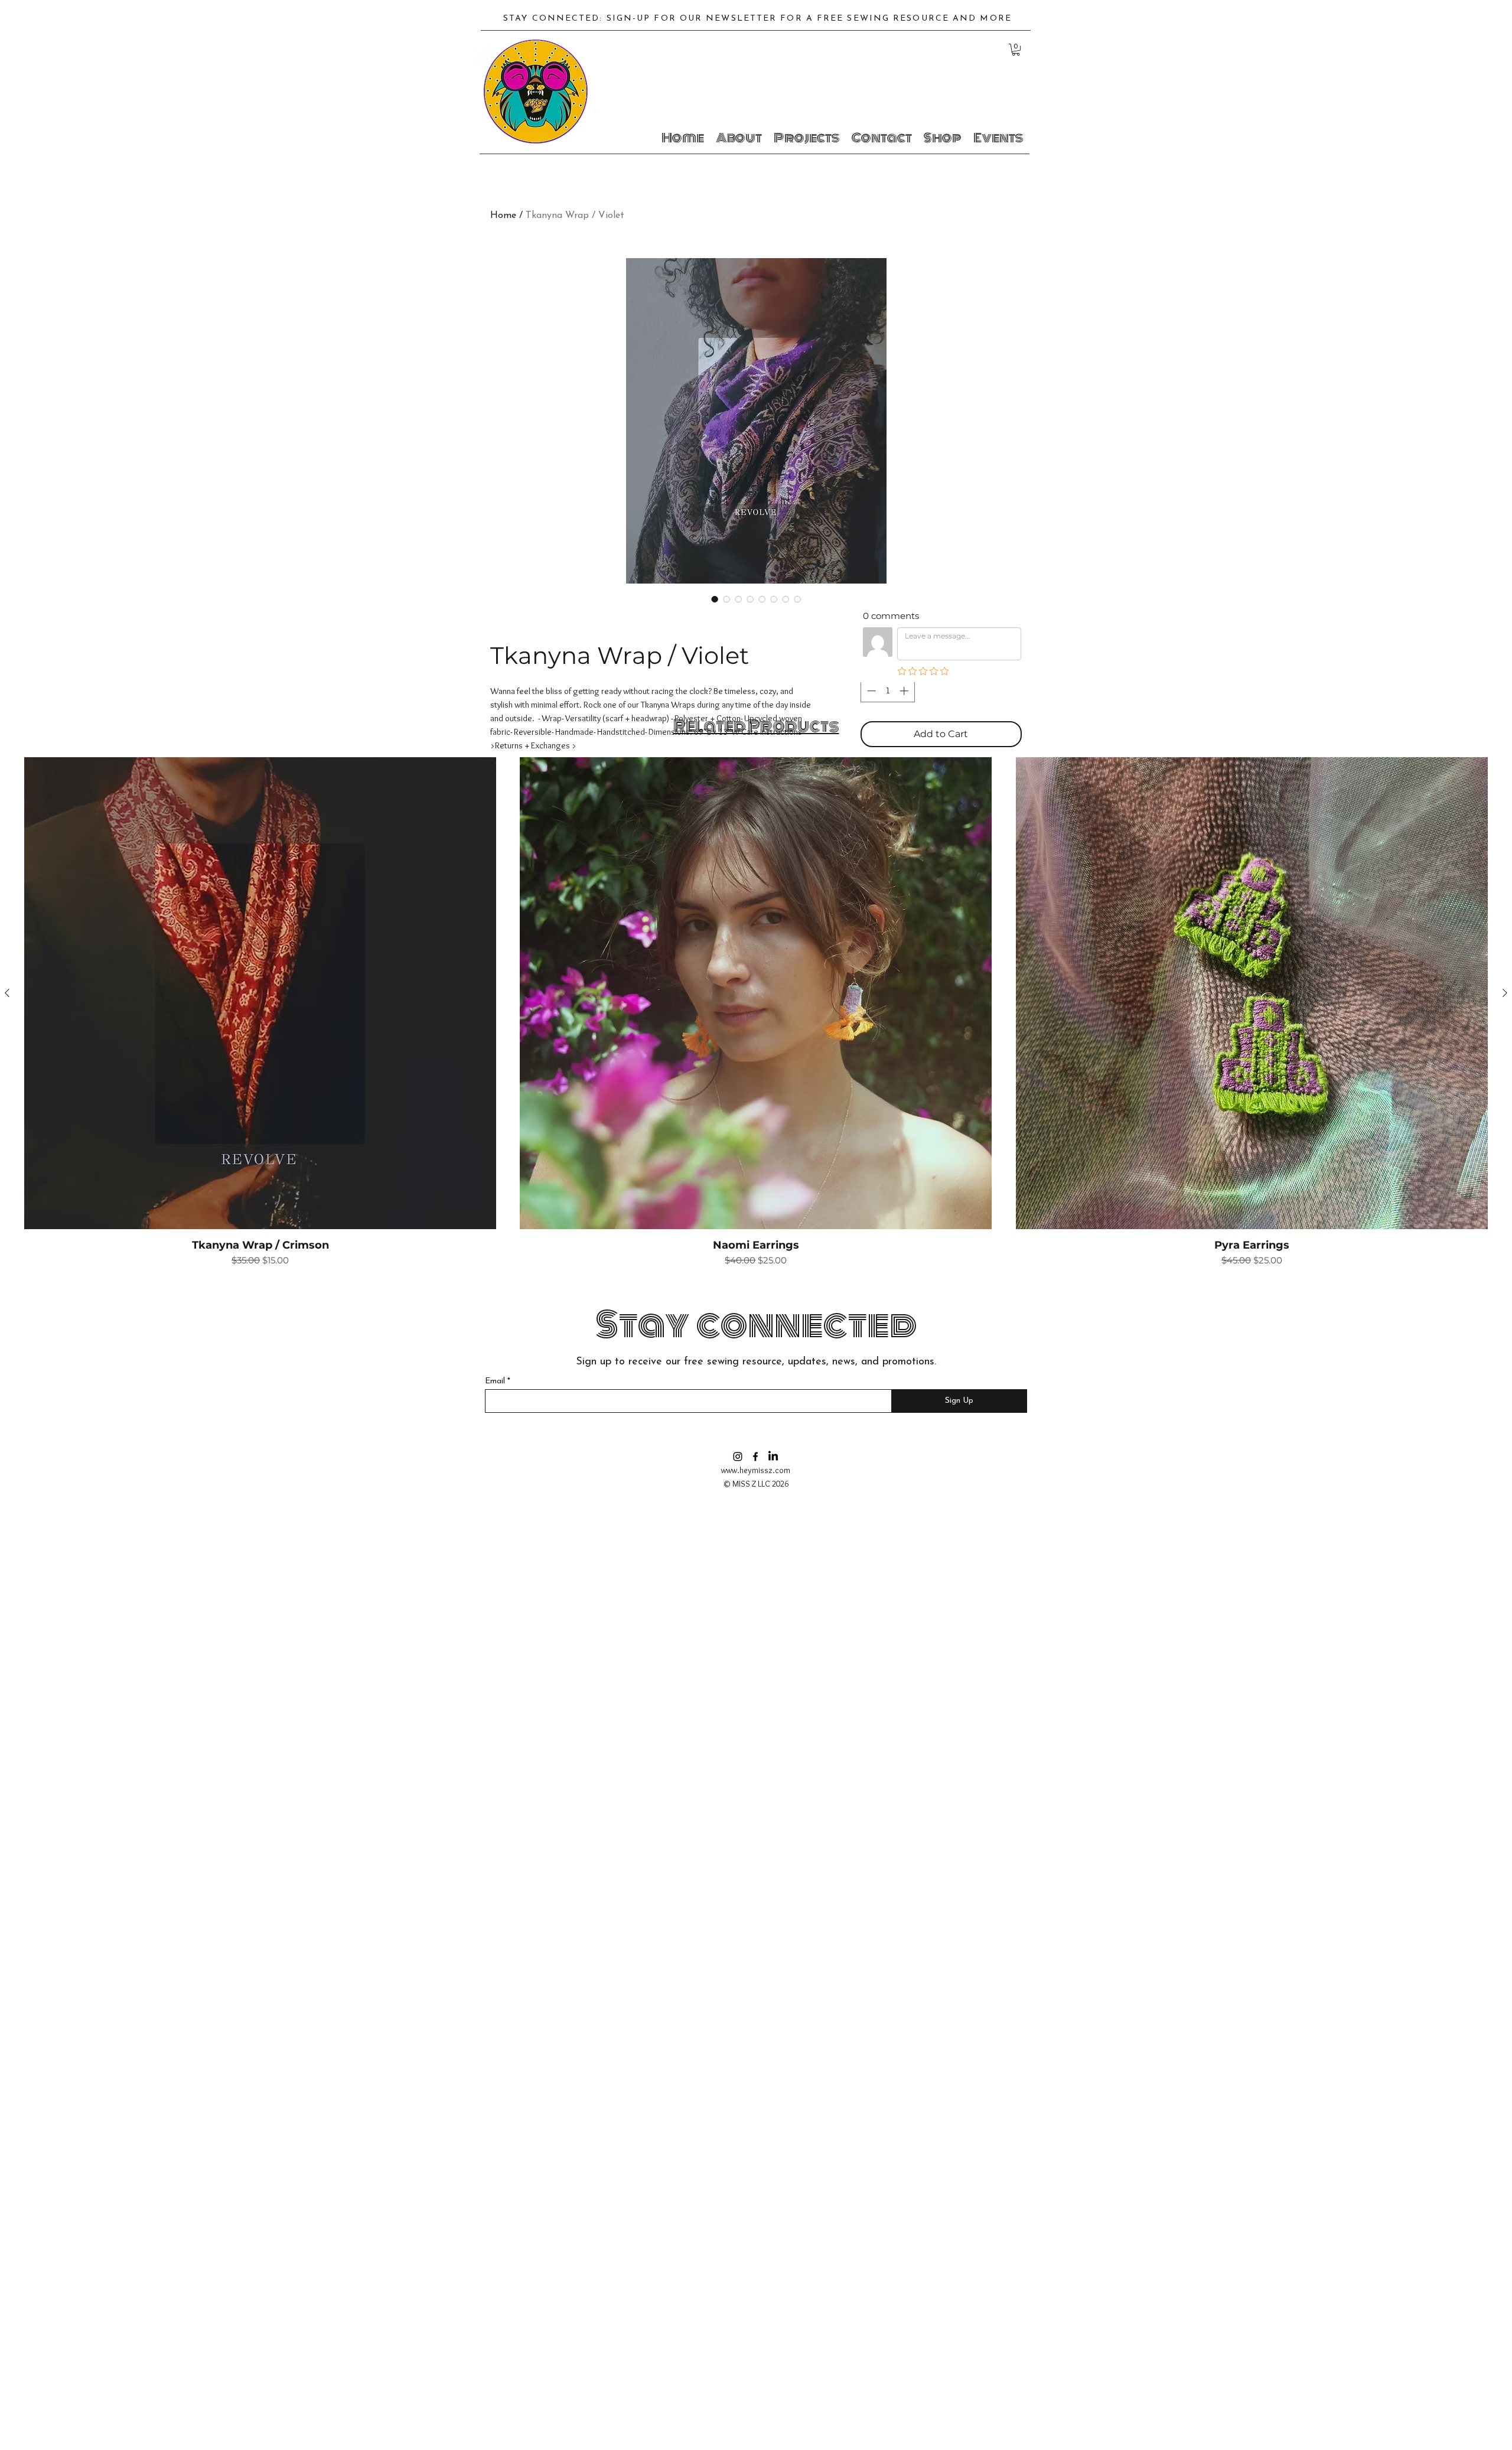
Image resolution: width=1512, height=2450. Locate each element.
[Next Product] (1505, 993)
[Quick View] (260, 993)
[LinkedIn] (773, 1457)
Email (495, 1382)
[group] (756, 1012)
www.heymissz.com (756, 1470)
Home (503, 216)
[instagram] (738, 1457)
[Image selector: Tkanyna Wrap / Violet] (715, 599)
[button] (1016, 50)
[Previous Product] (7, 993)
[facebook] (755, 1457)
